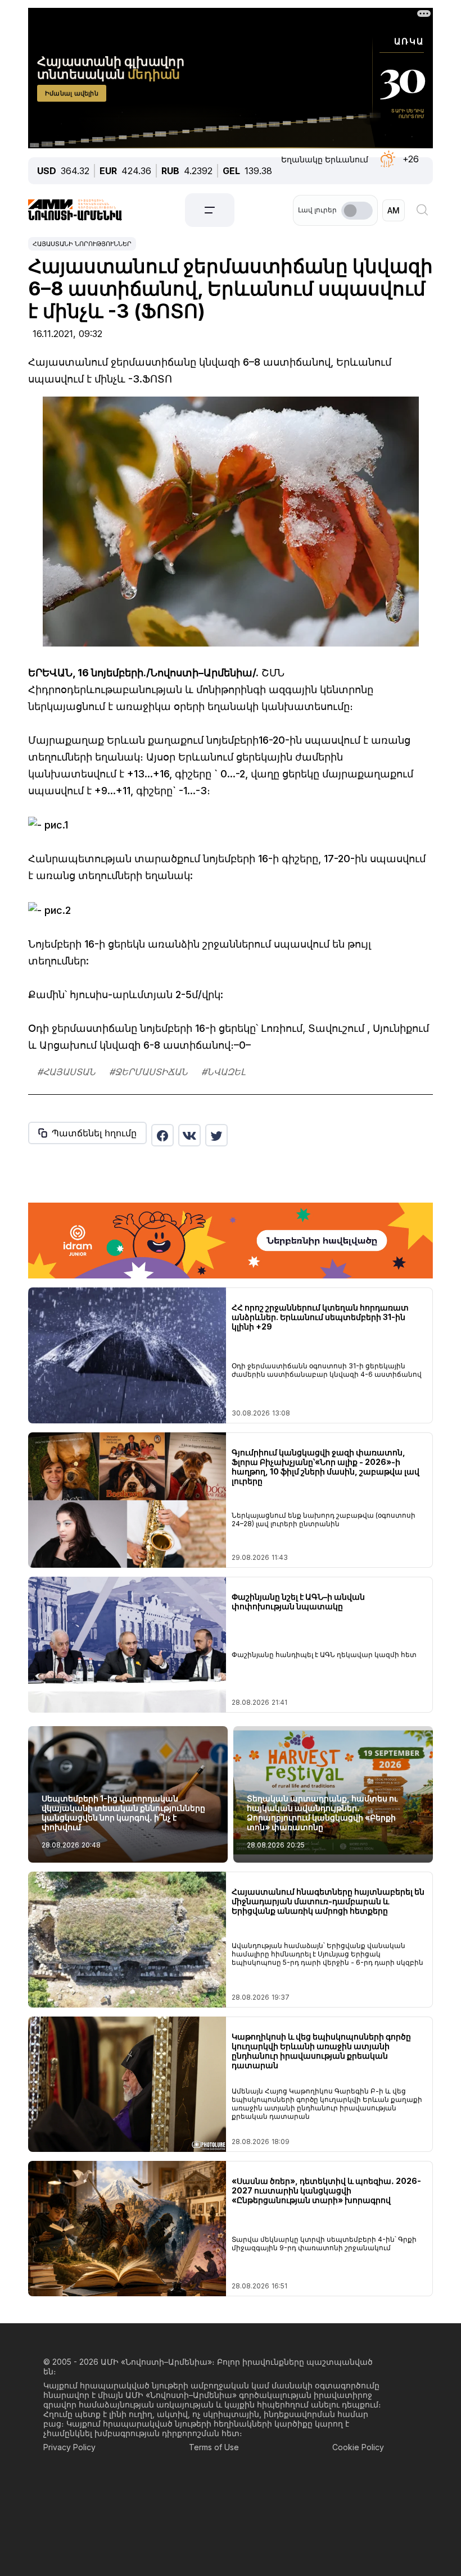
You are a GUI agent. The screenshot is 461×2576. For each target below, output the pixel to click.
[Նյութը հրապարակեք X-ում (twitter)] (216, 1135)
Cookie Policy (358, 2447)
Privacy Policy (69, 2447)
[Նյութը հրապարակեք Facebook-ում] (162, 1135)
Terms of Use (214, 2447)
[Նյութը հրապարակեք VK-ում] (189, 1135)
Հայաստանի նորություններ (82, 244)
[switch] (357, 211)
